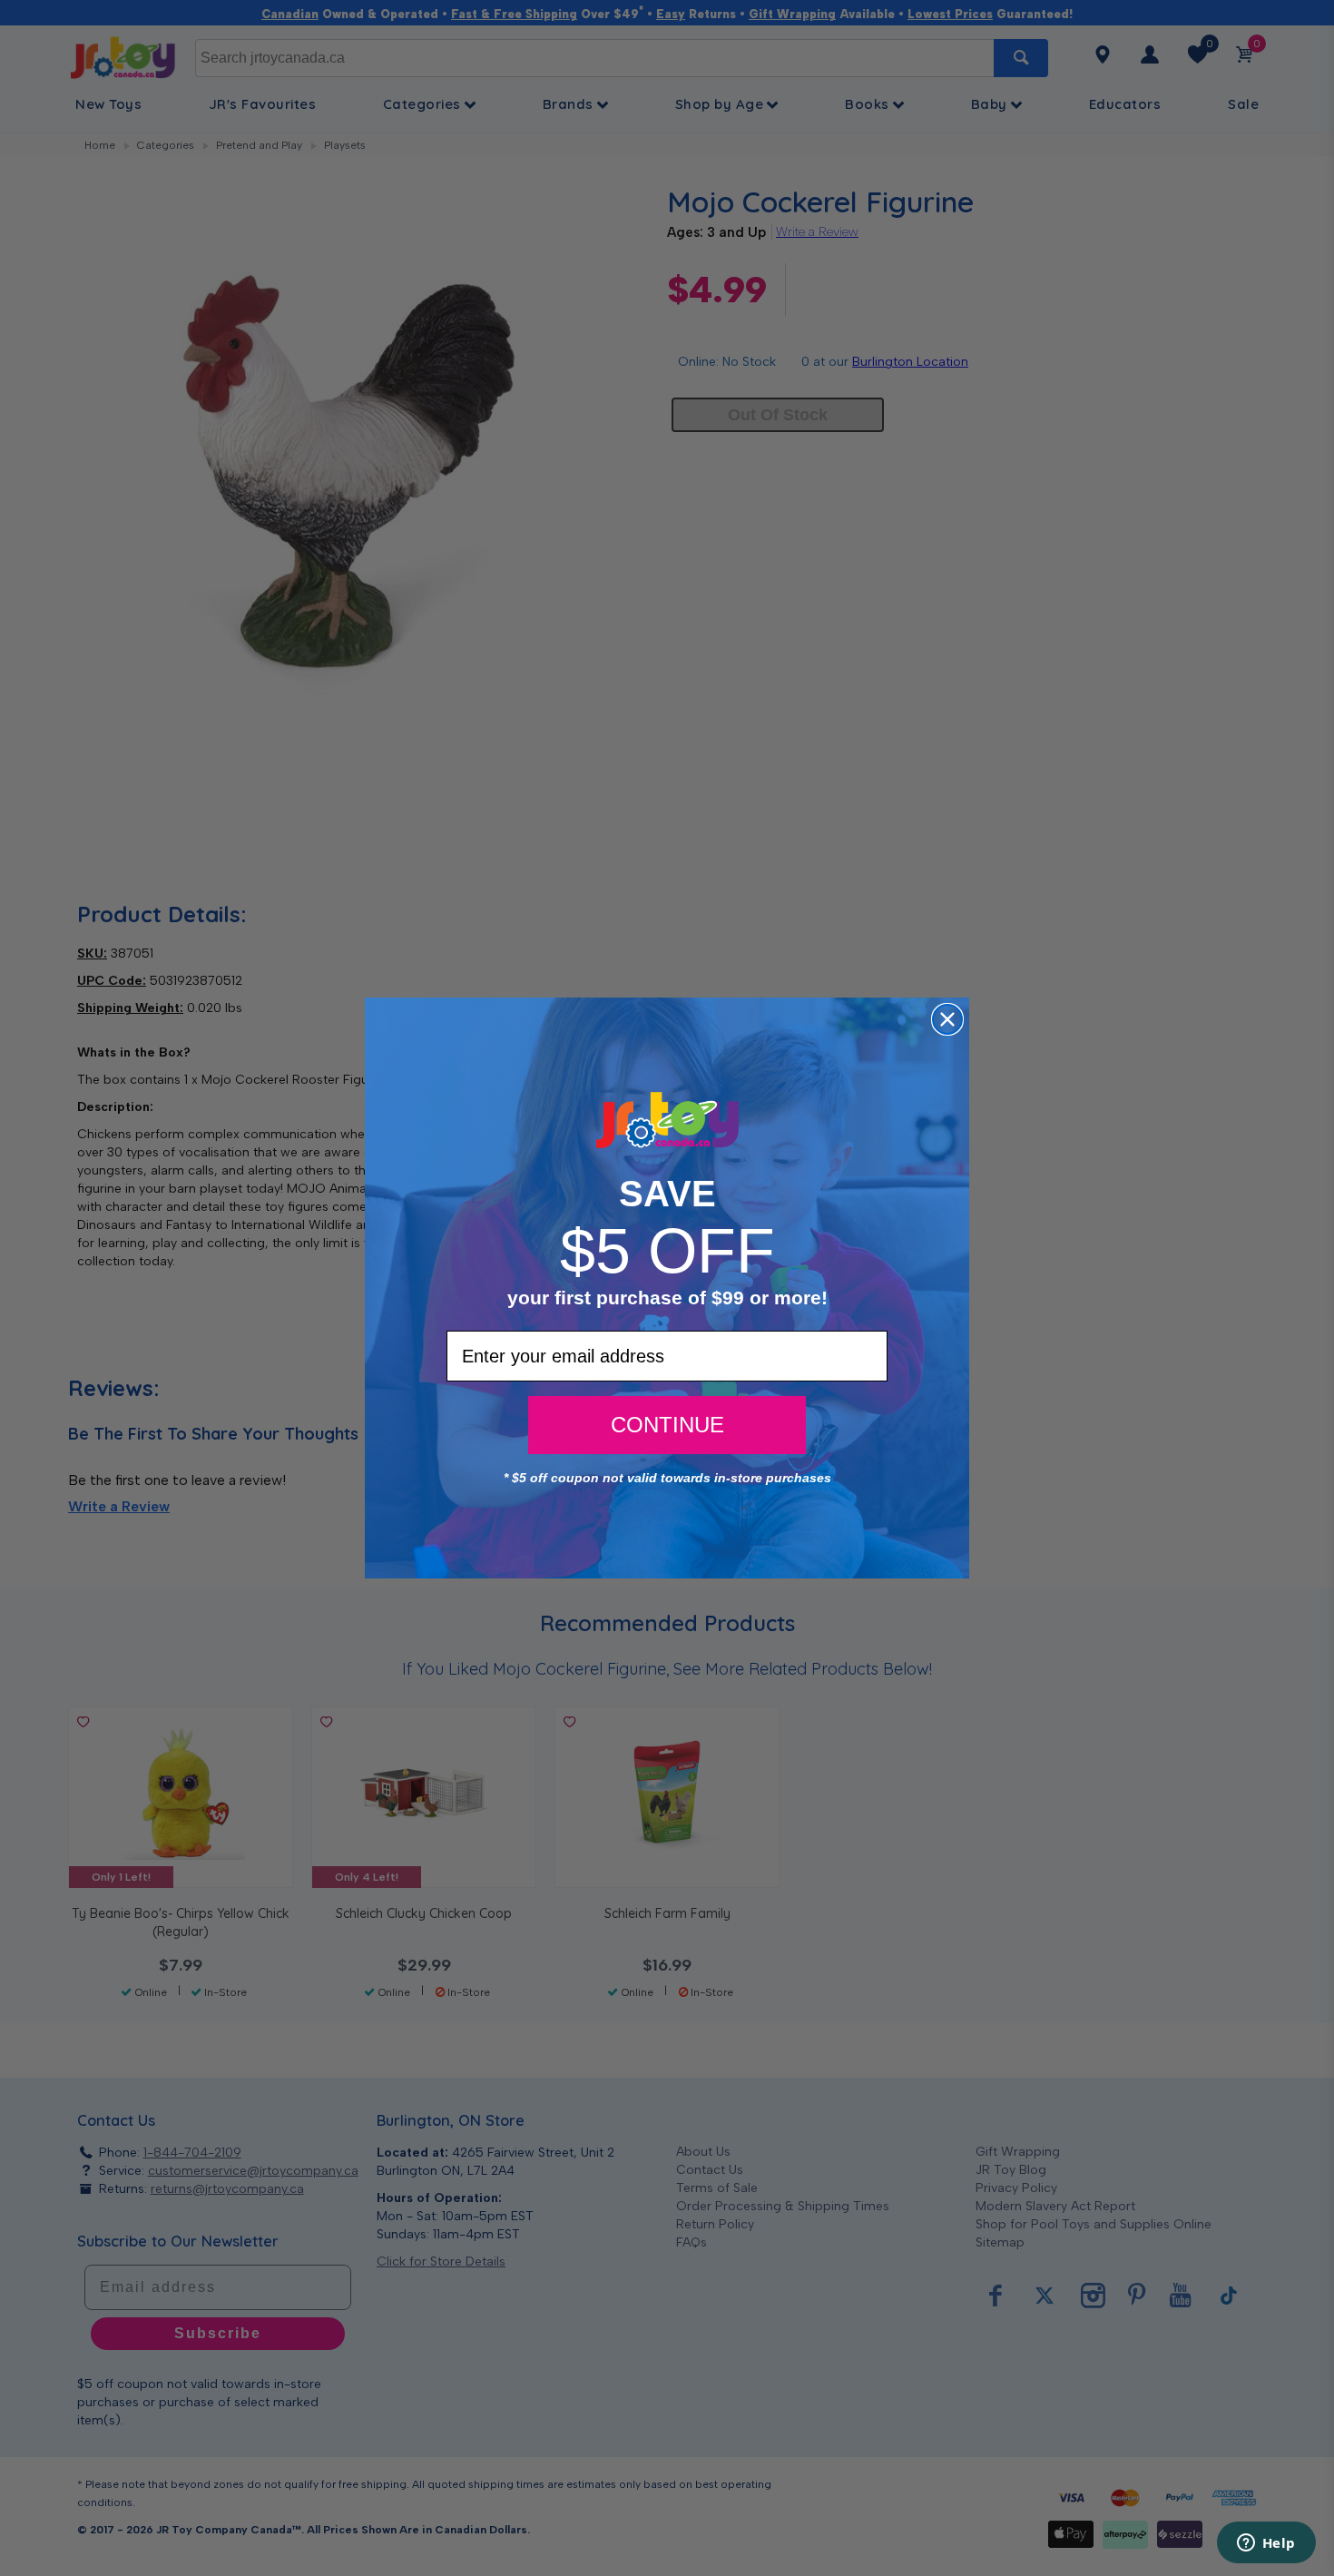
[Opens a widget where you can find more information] (1266, 2544)
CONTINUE (667, 1425)
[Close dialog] (947, 1019)
